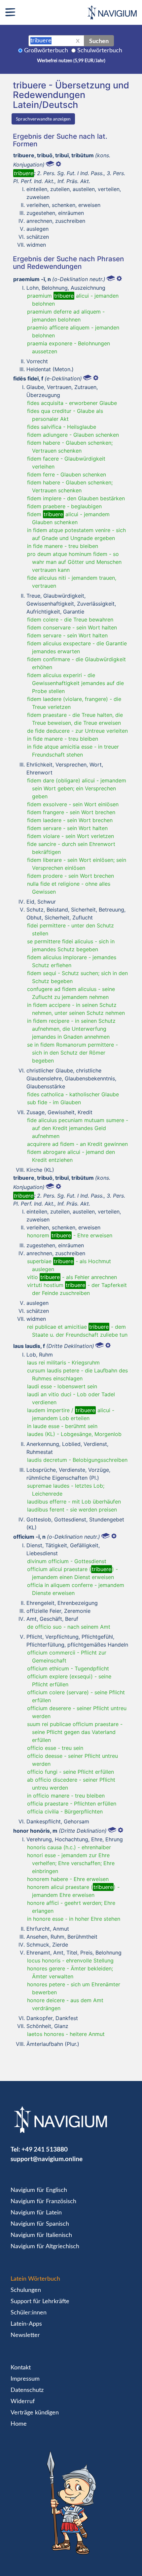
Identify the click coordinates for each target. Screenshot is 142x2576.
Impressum (25, 2379)
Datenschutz (27, 2390)
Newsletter (25, 2335)
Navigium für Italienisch (41, 2235)
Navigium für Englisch (39, 2190)
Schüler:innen (29, 2313)
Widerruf (23, 2402)
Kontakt (21, 2368)
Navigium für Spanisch (40, 2224)
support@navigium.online (47, 2159)
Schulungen (26, 2290)
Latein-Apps (26, 2324)
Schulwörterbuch (100, 51)
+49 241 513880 (45, 2149)
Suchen (99, 41)
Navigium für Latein (36, 2213)
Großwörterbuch (46, 51)
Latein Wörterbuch (35, 2279)
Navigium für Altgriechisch (45, 2247)
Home (19, 2424)
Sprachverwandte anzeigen (43, 119)
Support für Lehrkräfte (40, 2302)
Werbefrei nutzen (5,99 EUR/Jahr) (71, 61)
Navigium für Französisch (43, 2202)
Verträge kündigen (35, 2413)
